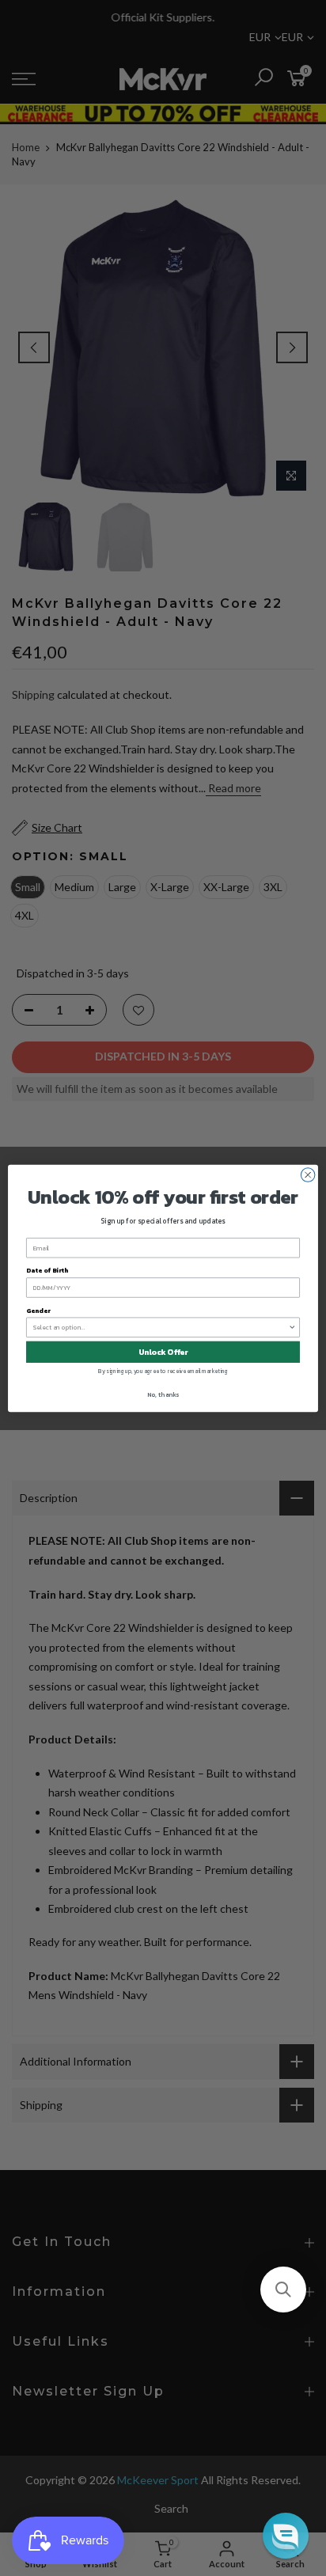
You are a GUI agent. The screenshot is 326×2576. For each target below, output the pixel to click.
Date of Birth (47, 1270)
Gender (38, 1310)
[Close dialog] (308, 1174)
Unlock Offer (163, 1351)
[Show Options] (292, 1327)
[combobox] (161, 1327)
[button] (283, 2290)
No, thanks (163, 1394)
